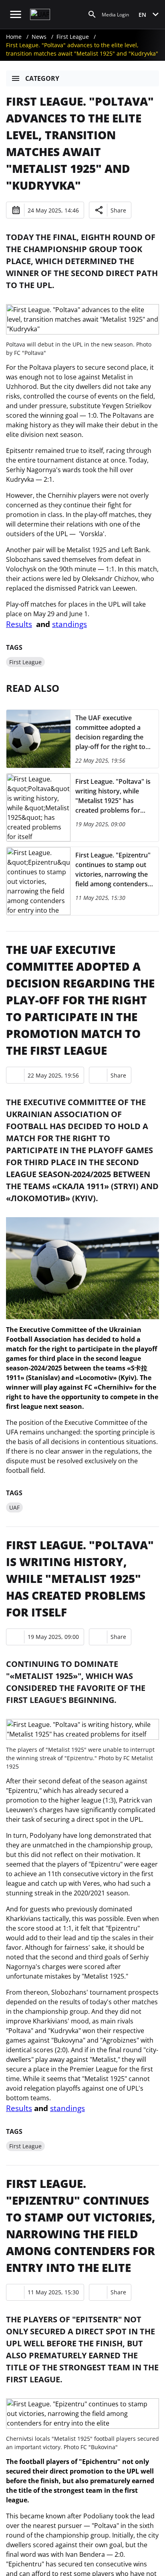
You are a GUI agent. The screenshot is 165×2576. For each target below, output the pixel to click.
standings (69, 624)
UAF (14, 1507)
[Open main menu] (16, 14)
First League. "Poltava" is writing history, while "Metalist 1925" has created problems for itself (80, 1578)
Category (42, 78)
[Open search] (92, 14)
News (39, 37)
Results (19, 624)
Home (14, 37)
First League (73, 37)
